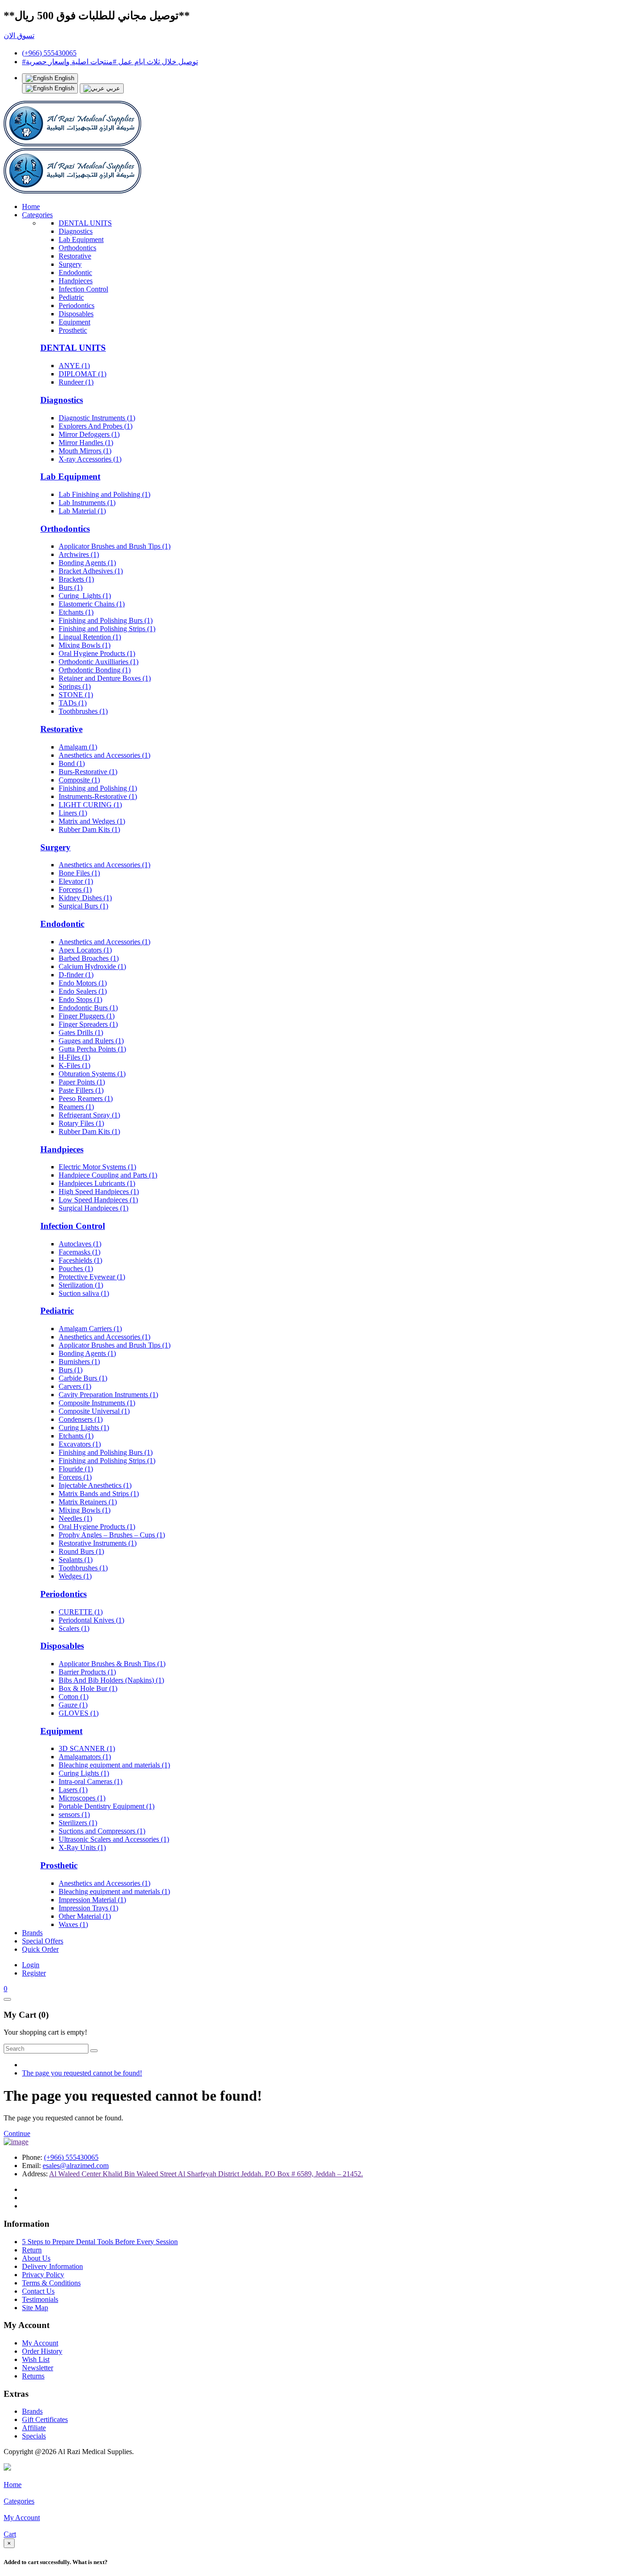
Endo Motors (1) (83, 983)
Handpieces (76, 281)
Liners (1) (73, 813)
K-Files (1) (74, 1065)
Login (31, 1965)
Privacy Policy (43, 2275)
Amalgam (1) (78, 747)
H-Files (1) (74, 1057)
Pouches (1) (76, 1269)
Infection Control (83, 289)
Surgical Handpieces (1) (93, 1208)
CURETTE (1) (81, 1612)
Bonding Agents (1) (87, 563)
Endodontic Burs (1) (88, 1008)
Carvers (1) (75, 1386)
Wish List (36, 2359)
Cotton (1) (74, 1697)
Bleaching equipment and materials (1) (114, 1765)
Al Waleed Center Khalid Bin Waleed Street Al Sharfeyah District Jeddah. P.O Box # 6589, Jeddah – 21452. (206, 2174)
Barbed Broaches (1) (89, 958)
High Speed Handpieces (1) (99, 1192)
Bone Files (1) (79, 873)
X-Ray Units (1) (82, 1847)
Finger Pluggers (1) (87, 1016)
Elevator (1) (76, 881)
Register (34, 1973)
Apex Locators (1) (85, 950)
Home (31, 206)
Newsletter (38, 2368)
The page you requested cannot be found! (82, 2073)
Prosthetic (73, 330)
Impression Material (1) (92, 1900)
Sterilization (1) (81, 1285)
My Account (40, 2343)
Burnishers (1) (79, 1362)
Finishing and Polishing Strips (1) (107, 629)
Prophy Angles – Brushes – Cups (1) (112, 1535)
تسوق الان (19, 36)
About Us (36, 2258)
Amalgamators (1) (85, 1757)
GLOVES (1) (79, 1713)
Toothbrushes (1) (83, 711)
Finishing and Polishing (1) (98, 788)
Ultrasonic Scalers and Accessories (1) (114, 1839)
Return (32, 2250)
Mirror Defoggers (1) (89, 434)
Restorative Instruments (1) (98, 1543)
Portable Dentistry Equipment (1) (107, 1806)
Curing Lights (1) (84, 1428)
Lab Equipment (81, 239)
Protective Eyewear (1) (92, 1277)
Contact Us (38, 2291)
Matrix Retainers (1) (88, 1502)
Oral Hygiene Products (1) (97, 653)
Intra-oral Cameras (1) (91, 1781)
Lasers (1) (73, 1790)
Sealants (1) (76, 1560)
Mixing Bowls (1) (85, 645)
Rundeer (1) (76, 382)
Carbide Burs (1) (83, 1378)
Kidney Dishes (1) (85, 898)
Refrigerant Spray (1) (89, 1115)
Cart (10, 2534)
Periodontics (77, 305)
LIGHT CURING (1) (90, 805)
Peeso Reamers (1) (86, 1098)
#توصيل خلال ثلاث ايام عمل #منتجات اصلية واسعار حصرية (110, 62)
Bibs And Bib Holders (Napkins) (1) (111, 1680)
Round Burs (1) (81, 1551)
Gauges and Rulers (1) (91, 1041)
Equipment (74, 322)
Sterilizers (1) (78, 1823)
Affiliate (34, 2428)
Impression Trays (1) (88, 1908)
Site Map (35, 2308)
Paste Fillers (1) (81, 1090)
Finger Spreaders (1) (88, 1024)
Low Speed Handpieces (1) (98, 1200)
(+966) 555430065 (49, 53)
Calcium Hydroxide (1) (92, 966)
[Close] (7, 1999)
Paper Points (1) (82, 1082)
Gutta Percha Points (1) (92, 1049)
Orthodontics (77, 248)
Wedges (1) (75, 1576)
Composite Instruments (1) (97, 1403)
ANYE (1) (74, 366)
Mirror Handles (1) (86, 443)
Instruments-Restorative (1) (98, 796)
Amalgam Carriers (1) (90, 1329)
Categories (37, 215)
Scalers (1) (74, 1628)
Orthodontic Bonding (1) (95, 670)
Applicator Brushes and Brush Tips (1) (115, 546)
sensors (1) (74, 1814)
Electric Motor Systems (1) (97, 1167)
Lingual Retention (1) (90, 637)
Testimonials (40, 2299)
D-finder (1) (76, 975)
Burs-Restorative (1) (88, 772)
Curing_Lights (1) (85, 596)
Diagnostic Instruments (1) (97, 418)
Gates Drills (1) (81, 1032)
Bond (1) (72, 763)
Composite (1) (79, 780)
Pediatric (71, 297)
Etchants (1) (76, 612)
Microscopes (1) (82, 1798)
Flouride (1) (76, 1469)
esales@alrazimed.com (76, 2166)
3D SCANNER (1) (87, 1748)
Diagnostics (76, 231)
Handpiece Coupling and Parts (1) (108, 1175)
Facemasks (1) (80, 1252)
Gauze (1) (73, 1705)
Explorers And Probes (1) (96, 426)
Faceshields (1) (80, 1260)
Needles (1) (75, 1518)
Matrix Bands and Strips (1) (99, 1494)
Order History (42, 2351)
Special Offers (43, 1941)
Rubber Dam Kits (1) (89, 829)
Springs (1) (75, 686)
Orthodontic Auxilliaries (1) (99, 662)
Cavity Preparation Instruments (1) (108, 1395)
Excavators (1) (80, 1444)
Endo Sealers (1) (83, 991)
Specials (34, 2436)
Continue (17, 2133)
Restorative (75, 256)
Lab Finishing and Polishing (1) (104, 494)
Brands (32, 1933)
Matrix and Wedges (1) (92, 821)
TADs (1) (73, 703)
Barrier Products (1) (87, 1672)
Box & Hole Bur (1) (88, 1688)
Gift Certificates (45, 2419)
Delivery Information (52, 2266)
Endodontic (75, 272)
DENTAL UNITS (85, 223)
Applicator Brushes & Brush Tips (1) (112, 1664)
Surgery (70, 264)
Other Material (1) (85, 1916)
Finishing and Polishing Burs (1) (106, 620)
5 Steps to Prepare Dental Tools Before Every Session (100, 2242)
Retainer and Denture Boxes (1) (105, 678)
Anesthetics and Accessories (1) (104, 755)
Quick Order (40, 1949)
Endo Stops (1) (80, 999)
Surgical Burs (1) (83, 906)
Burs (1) (71, 587)
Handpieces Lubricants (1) (97, 1183)
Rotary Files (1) (81, 1123)
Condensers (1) (81, 1419)
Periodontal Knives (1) (91, 1620)
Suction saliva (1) (84, 1293)
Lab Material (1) (82, 511)
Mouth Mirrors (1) (85, 451)
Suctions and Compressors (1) (102, 1831)
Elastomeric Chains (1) (92, 604)
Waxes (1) (73, 1924)
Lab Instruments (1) (87, 503)
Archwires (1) (79, 554)
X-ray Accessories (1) (90, 459)
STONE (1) (76, 695)
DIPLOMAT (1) (82, 374)
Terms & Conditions (51, 2283)
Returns (33, 2376)
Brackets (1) (76, 579)
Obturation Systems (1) (92, 1074)
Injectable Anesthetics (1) (95, 1485)
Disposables (76, 314)
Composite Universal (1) (94, 1411)
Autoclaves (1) (80, 1244)
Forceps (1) (75, 889)
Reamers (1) (76, 1107)
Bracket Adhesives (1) (91, 571)
